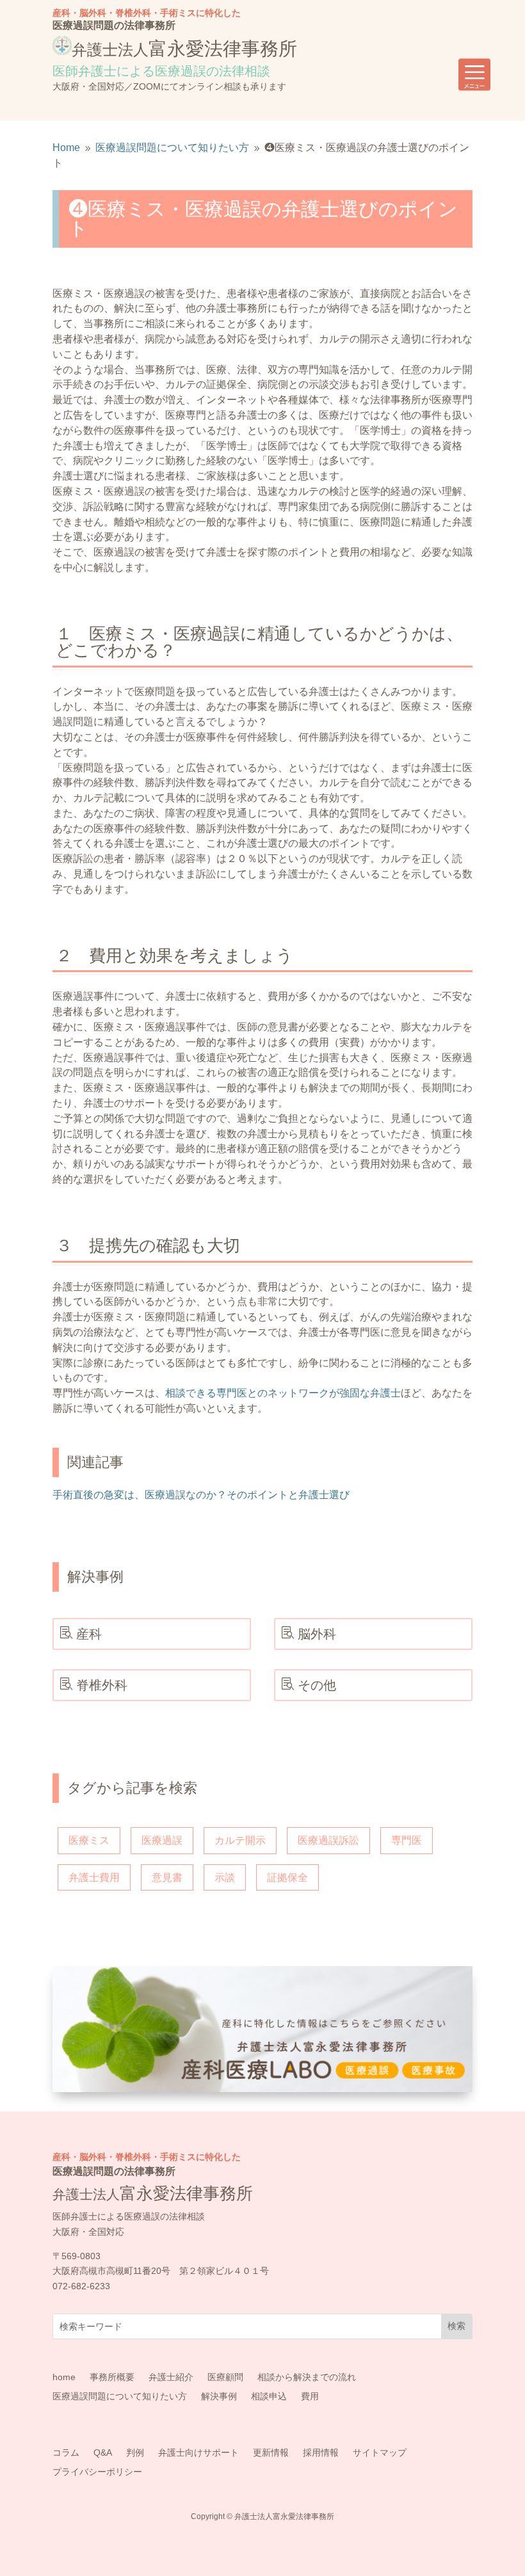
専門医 (407, 1840)
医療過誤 (162, 1840)
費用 (310, 2396)
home (64, 2377)
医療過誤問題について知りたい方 (120, 2396)
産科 (89, 1634)
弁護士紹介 (171, 2377)
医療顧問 (225, 2377)
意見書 (167, 1877)
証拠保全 (287, 1877)
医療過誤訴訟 (328, 1840)
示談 (225, 1877)
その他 (317, 1685)
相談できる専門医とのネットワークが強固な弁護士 (283, 1393)
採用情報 (321, 2453)
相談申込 (269, 2396)
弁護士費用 (94, 1877)
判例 (135, 2453)
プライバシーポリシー (97, 2472)
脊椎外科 (102, 1685)
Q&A (103, 2453)
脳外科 (317, 1634)
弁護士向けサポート (198, 2453)
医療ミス (89, 1840)
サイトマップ (380, 2453)
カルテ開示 (240, 1840)
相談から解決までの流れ (307, 2377)
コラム (66, 2453)
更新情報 (271, 2453)
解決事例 (219, 2396)
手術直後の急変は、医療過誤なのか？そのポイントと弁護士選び (201, 1495)
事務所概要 (112, 2377)
